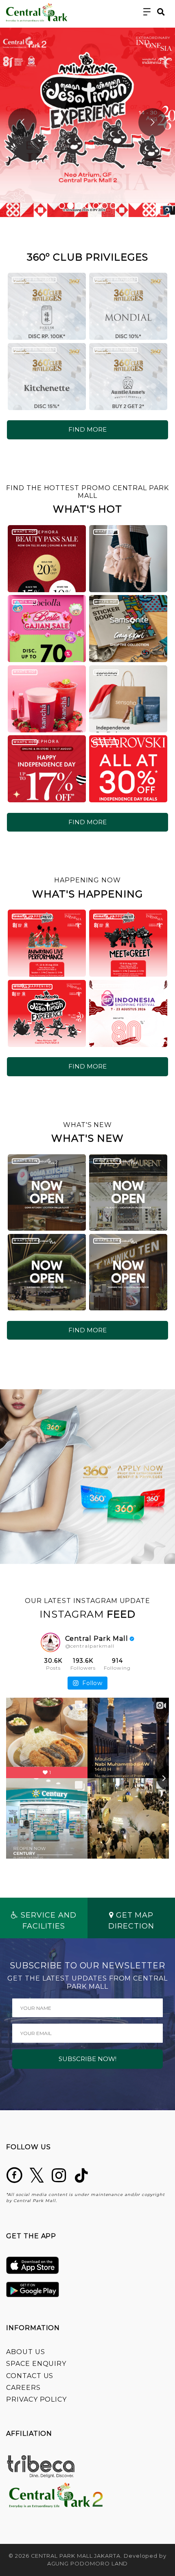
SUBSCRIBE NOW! (87, 2059)
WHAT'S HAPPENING (32, 916)
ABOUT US (26, 2352)
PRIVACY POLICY (36, 2399)
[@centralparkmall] (50, 1642)
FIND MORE (87, 429)
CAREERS (23, 2388)
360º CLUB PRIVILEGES (34, 279)
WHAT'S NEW (25, 1161)
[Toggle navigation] (147, 12)
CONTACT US (30, 2376)
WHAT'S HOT (24, 531)
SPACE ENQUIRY (36, 2364)
